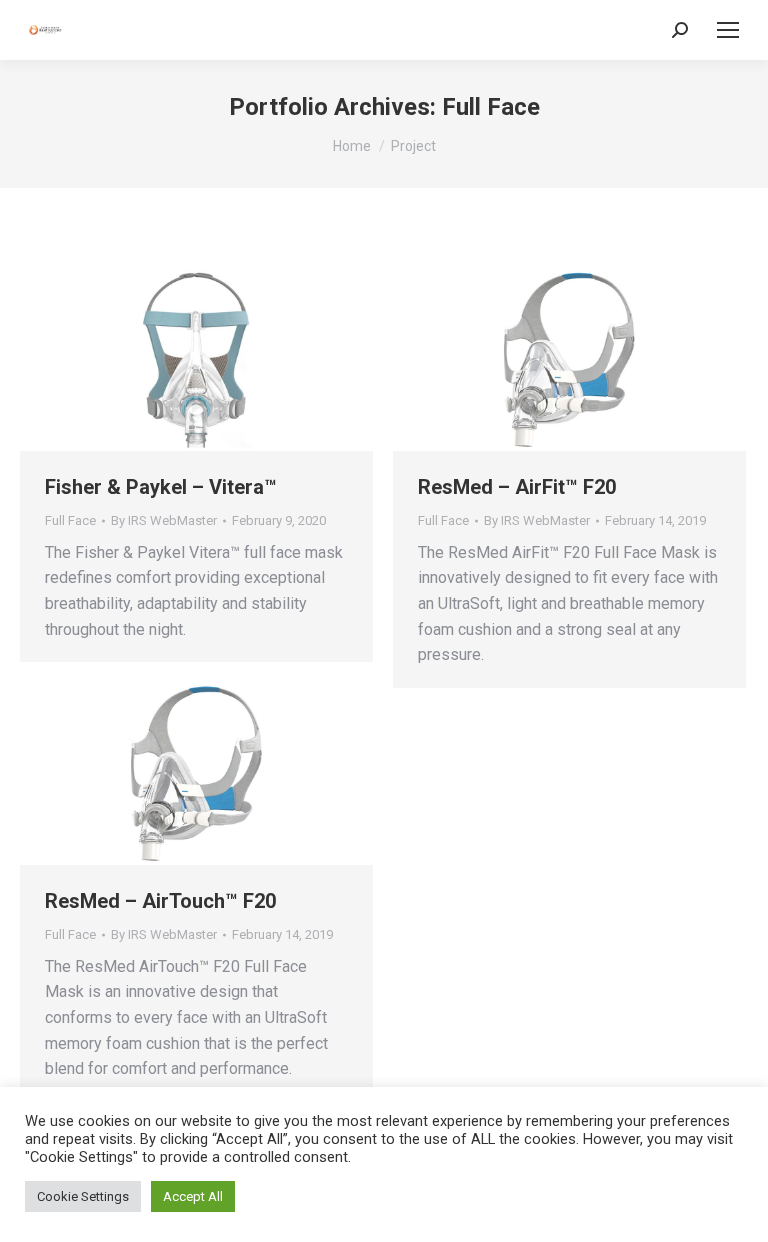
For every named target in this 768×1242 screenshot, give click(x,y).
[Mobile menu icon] (728, 30)
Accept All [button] (193, 1196)
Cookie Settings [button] (83, 1196)
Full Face (70, 520)
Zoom (170, 360)
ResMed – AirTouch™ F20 (160, 901)
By (164, 520)
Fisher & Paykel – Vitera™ (161, 487)
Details (224, 360)
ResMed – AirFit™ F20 (517, 487)
